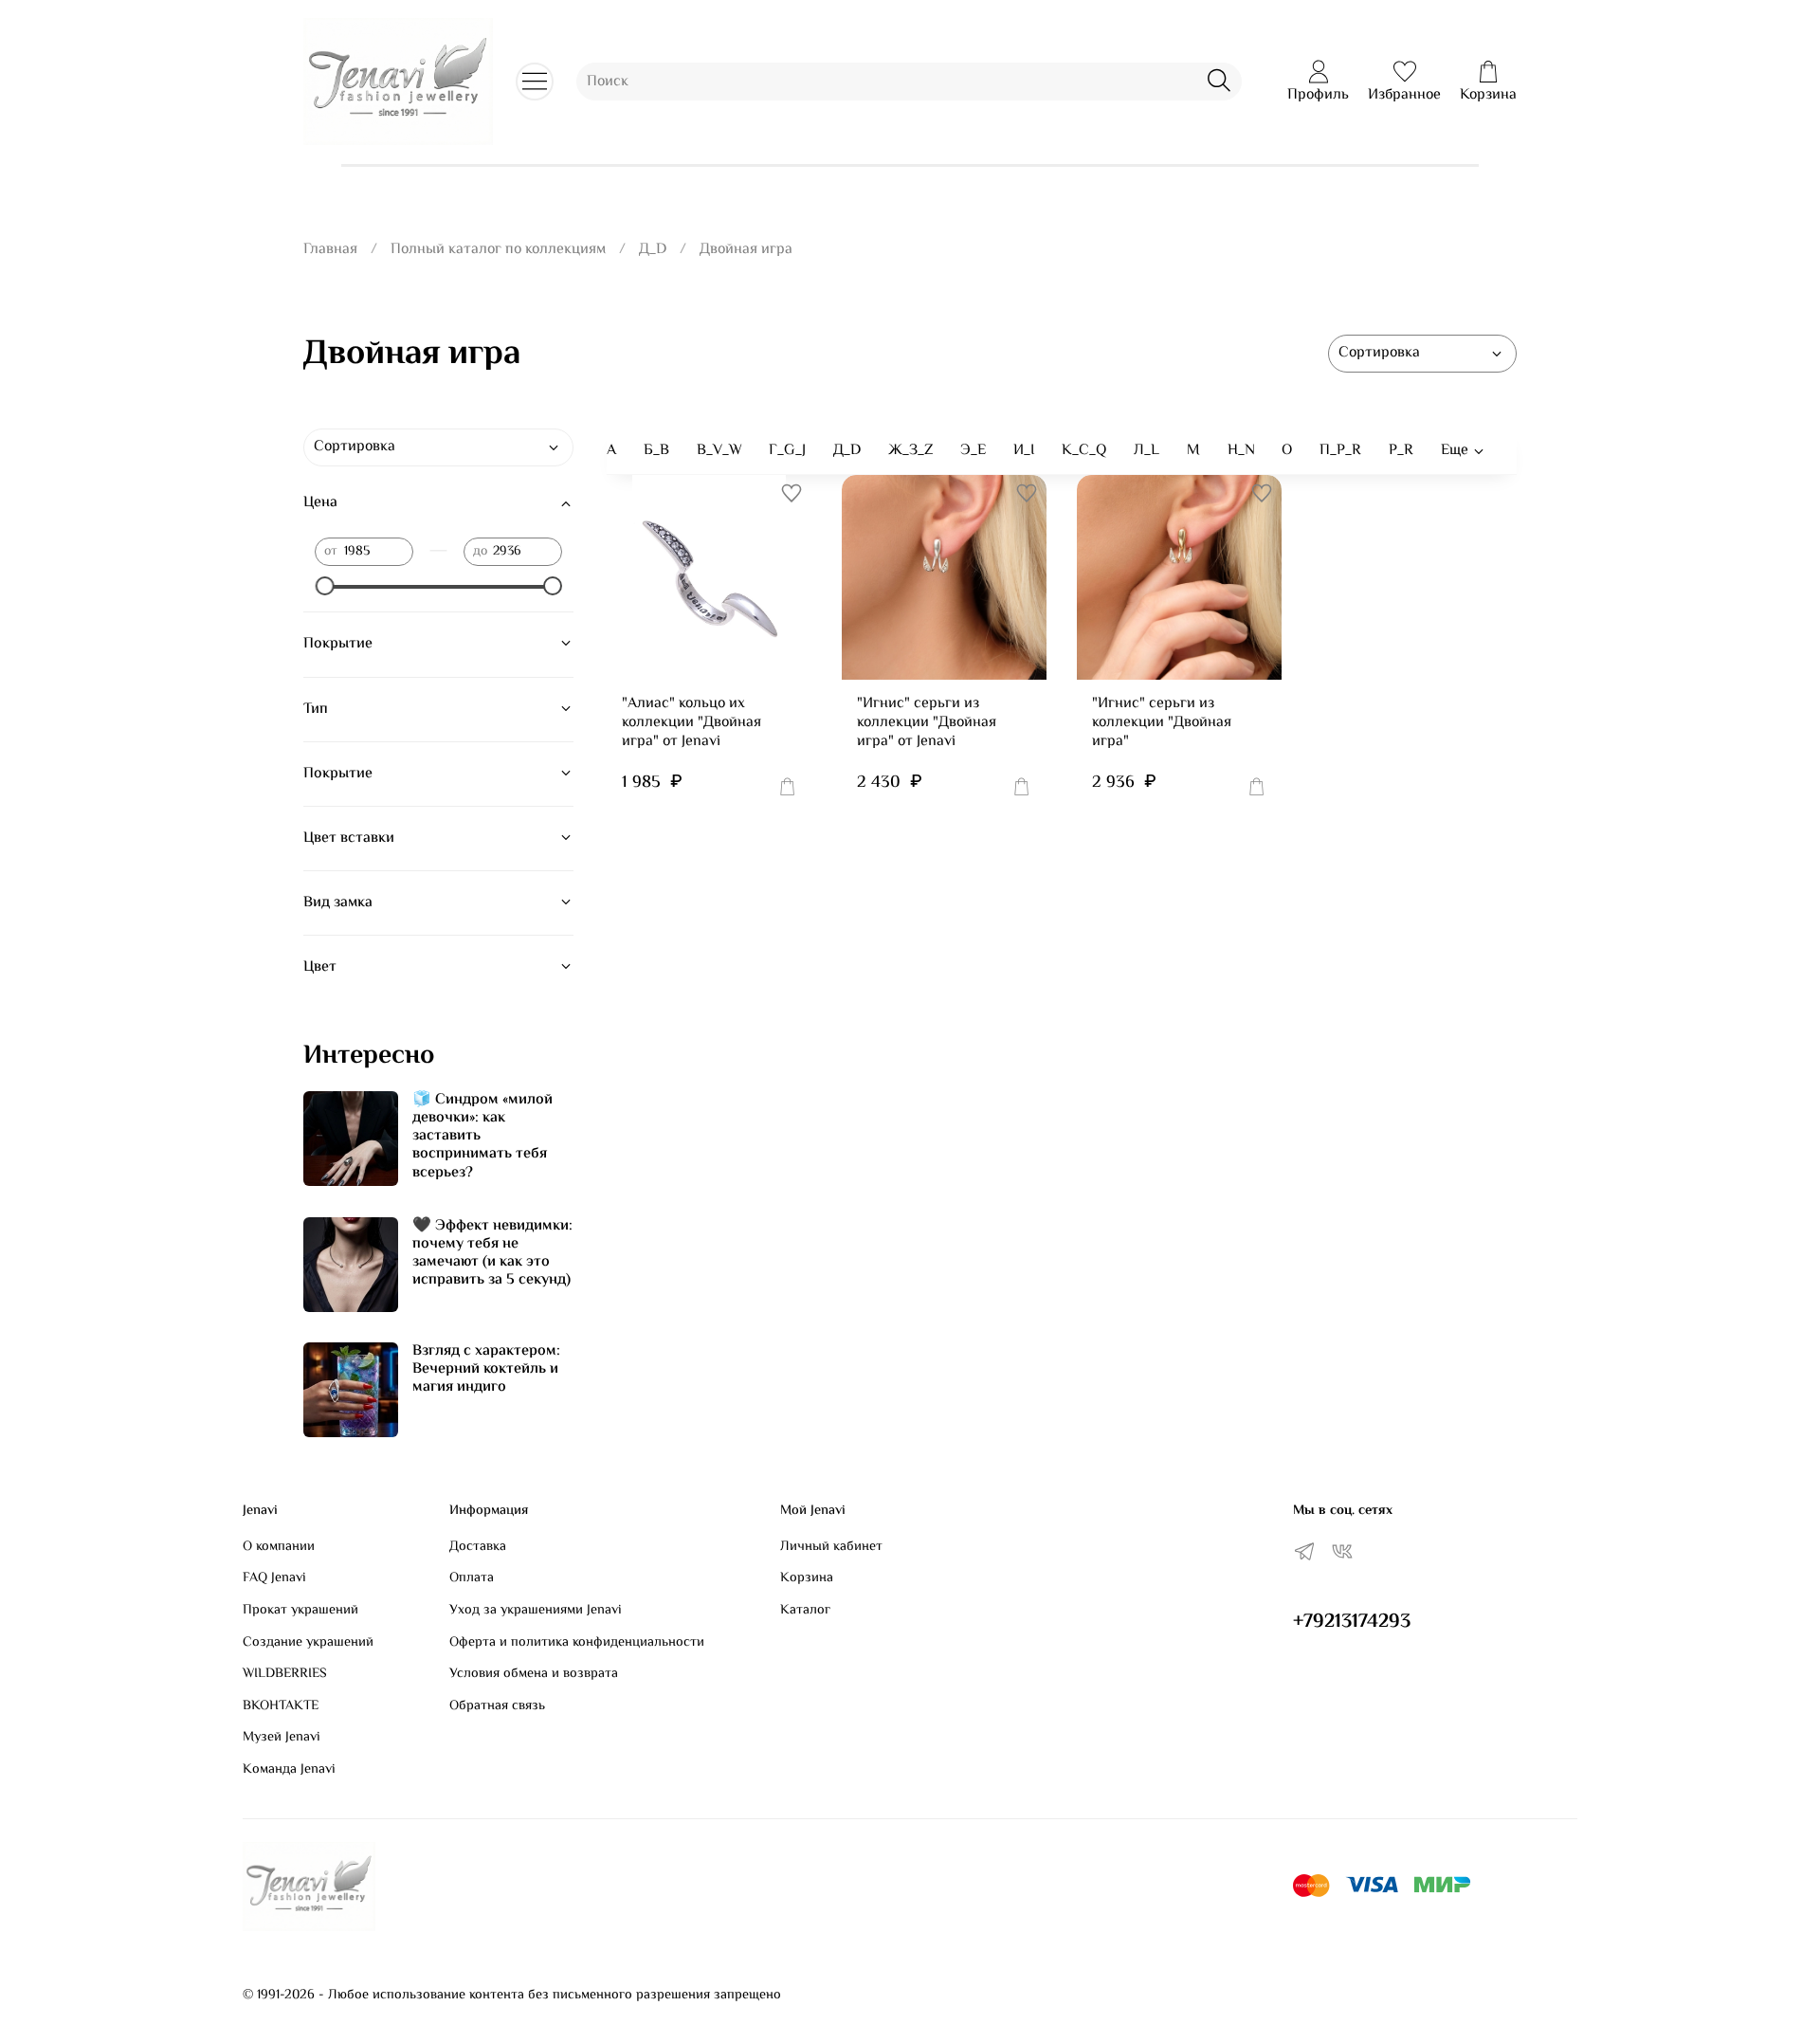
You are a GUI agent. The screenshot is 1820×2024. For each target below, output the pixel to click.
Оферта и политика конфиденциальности (577, 1643)
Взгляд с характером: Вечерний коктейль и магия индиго (486, 1369)
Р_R (1401, 451)
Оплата (472, 1578)
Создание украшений (308, 1643)
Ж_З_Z (910, 451)
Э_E (973, 451)
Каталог (805, 1611)
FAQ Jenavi (274, 1578)
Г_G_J (787, 451)
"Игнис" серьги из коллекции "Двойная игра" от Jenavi (927, 723)
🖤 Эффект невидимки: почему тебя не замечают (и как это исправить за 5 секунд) (492, 1254)
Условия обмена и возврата (534, 1674)
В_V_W (719, 451)
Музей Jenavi (282, 1738)
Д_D (653, 250)
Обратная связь (497, 1706)
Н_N (1241, 451)
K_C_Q (1084, 451)
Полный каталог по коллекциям (498, 250)
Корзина (807, 1578)
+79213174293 (1352, 1622)
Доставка (478, 1547)
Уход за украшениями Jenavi (536, 1611)
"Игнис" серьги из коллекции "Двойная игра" (1162, 723)
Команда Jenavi (289, 1770)
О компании (279, 1547)
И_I (1024, 451)
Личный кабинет (831, 1547)
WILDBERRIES (285, 1674)
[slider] (324, 586)
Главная (330, 250)
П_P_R (1340, 451)
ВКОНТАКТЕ (281, 1706)
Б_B (656, 451)
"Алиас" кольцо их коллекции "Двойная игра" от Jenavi (692, 723)
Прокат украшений (300, 1611)
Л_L (1147, 451)
